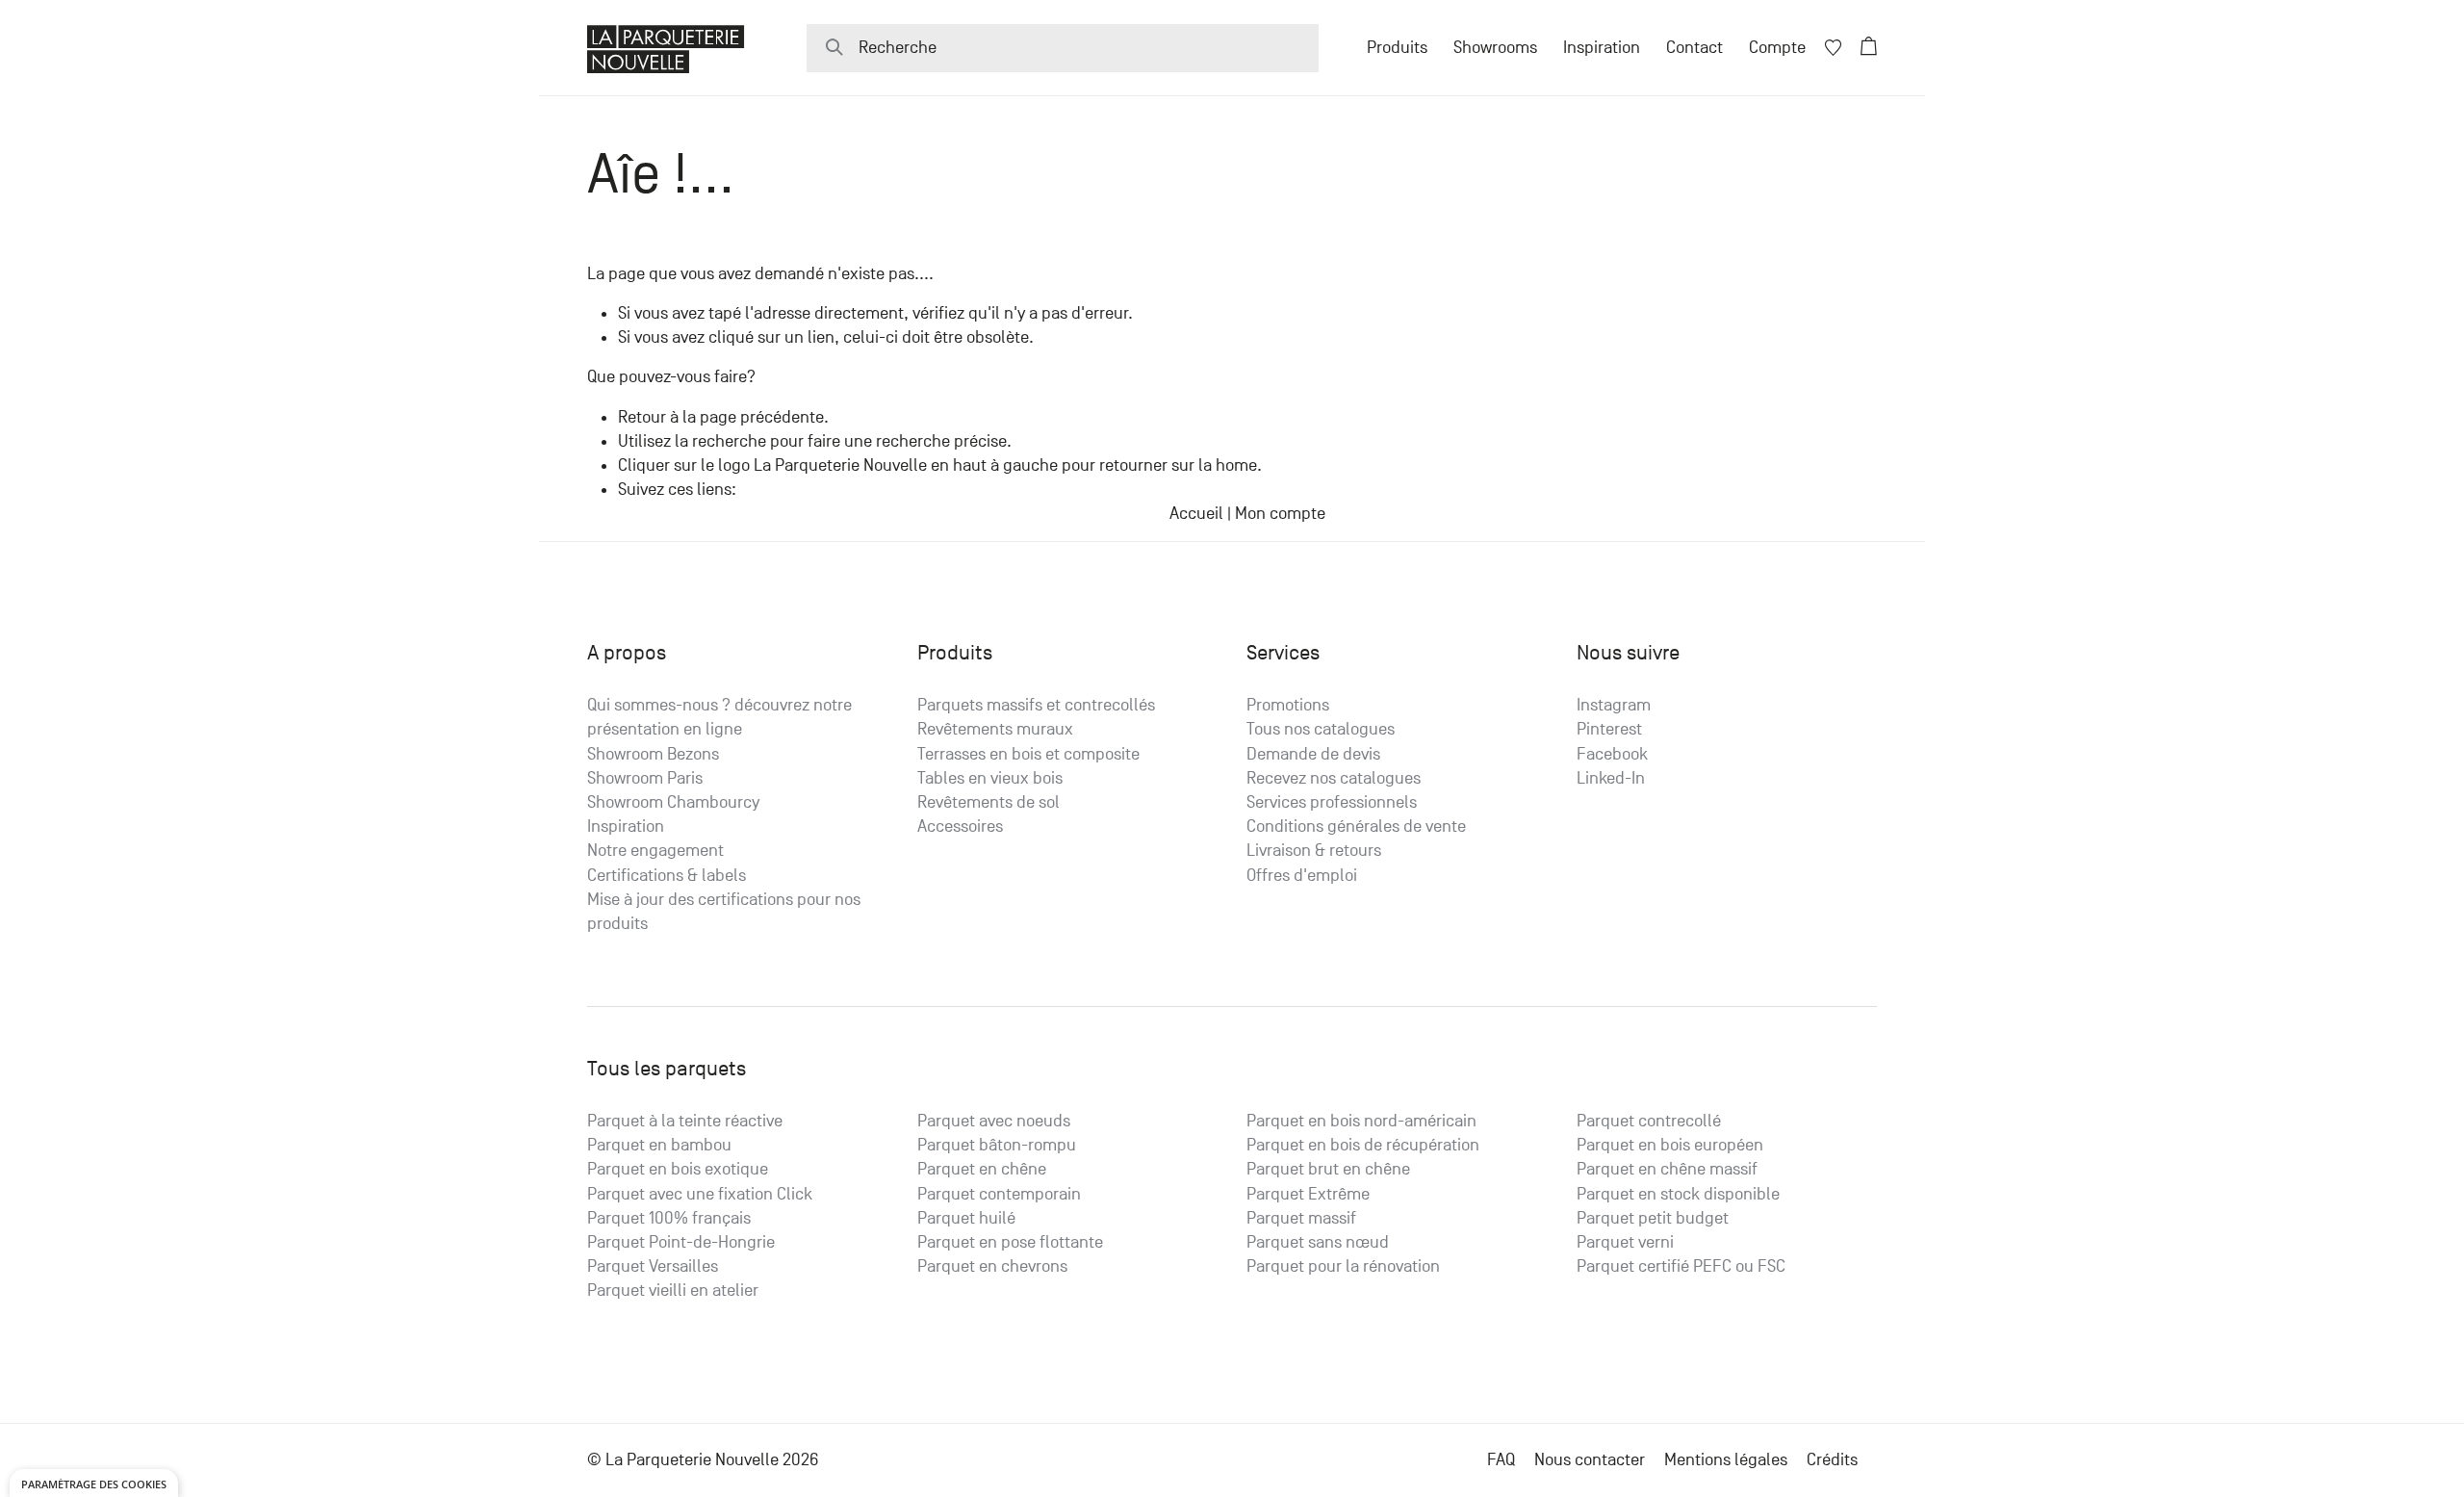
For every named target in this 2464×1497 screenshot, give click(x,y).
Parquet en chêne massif (1667, 1169)
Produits (1397, 48)
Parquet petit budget (1653, 1218)
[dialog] (94, 1483)
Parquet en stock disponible (1678, 1194)
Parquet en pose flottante (1010, 1242)
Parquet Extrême (1308, 1194)
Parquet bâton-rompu (997, 1145)
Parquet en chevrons (992, 1266)
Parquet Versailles (653, 1266)
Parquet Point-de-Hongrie (681, 1242)
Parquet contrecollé (1649, 1121)
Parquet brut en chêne (1328, 1169)
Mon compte (1280, 514)
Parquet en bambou (659, 1145)
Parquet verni (1625, 1242)
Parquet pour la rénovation (1343, 1266)
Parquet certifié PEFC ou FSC (1681, 1266)
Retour (642, 417)
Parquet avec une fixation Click (700, 1194)
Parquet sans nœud (1318, 1242)
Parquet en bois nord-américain (1361, 1121)
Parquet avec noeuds (994, 1121)
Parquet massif (1301, 1218)
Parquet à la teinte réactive (685, 1121)
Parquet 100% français (669, 1218)
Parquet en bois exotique (678, 1169)
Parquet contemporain (999, 1194)
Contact (1694, 48)
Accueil (1196, 514)
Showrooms (1495, 48)
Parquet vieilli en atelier (673, 1291)
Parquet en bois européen (1670, 1145)
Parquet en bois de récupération (1363, 1145)
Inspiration (1602, 48)
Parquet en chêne (982, 1169)
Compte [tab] (1777, 48)
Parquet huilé (966, 1218)
